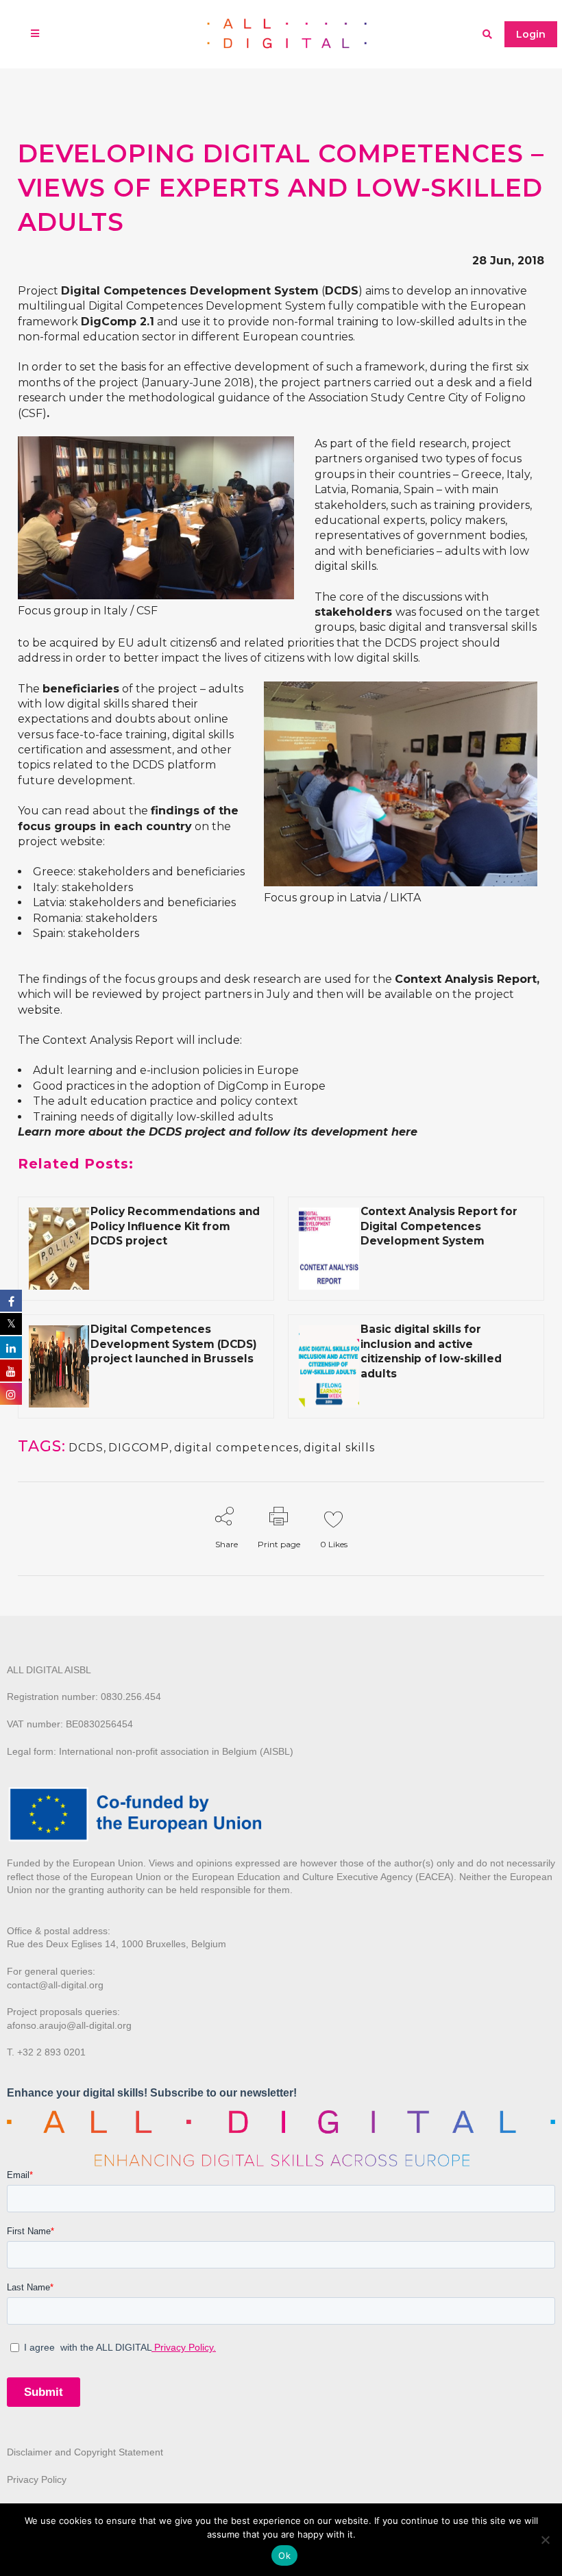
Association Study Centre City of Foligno (417, 398)
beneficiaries (210, 872)
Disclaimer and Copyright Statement (85, 2452)
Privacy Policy (37, 2479)
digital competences (236, 1448)
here (404, 1132)
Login (531, 34)
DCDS (86, 1448)
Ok (284, 2555)
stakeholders (114, 872)
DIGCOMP (139, 1448)
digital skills (339, 1448)
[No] (545, 2540)
